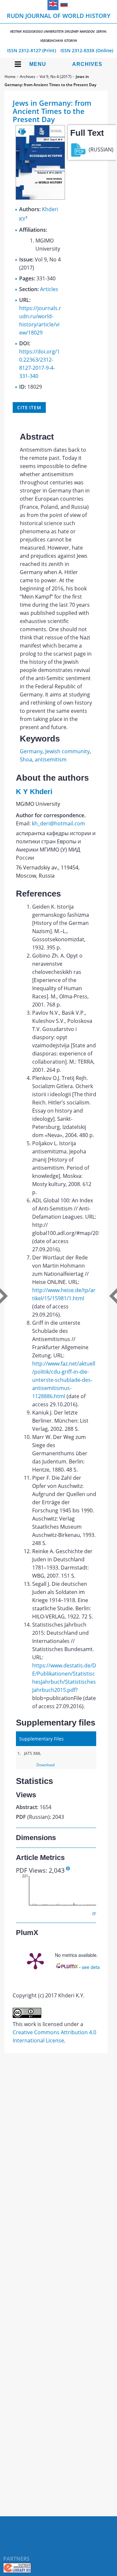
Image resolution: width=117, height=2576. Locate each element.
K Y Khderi (34, 792)
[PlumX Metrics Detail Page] (35, 1960)
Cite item (29, 407)
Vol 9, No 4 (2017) (56, 77)
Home (10, 77)
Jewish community (67, 751)
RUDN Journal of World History (59, 27)
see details (93, 1967)
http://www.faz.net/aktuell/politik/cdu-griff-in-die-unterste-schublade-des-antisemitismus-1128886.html (64, 1380)
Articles (49, 289)
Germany (31, 751)
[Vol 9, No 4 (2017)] (40, 198)
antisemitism (51, 759)
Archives (87, 64)
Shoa (26, 759)
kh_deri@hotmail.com (58, 823)
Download (45, 1765)
